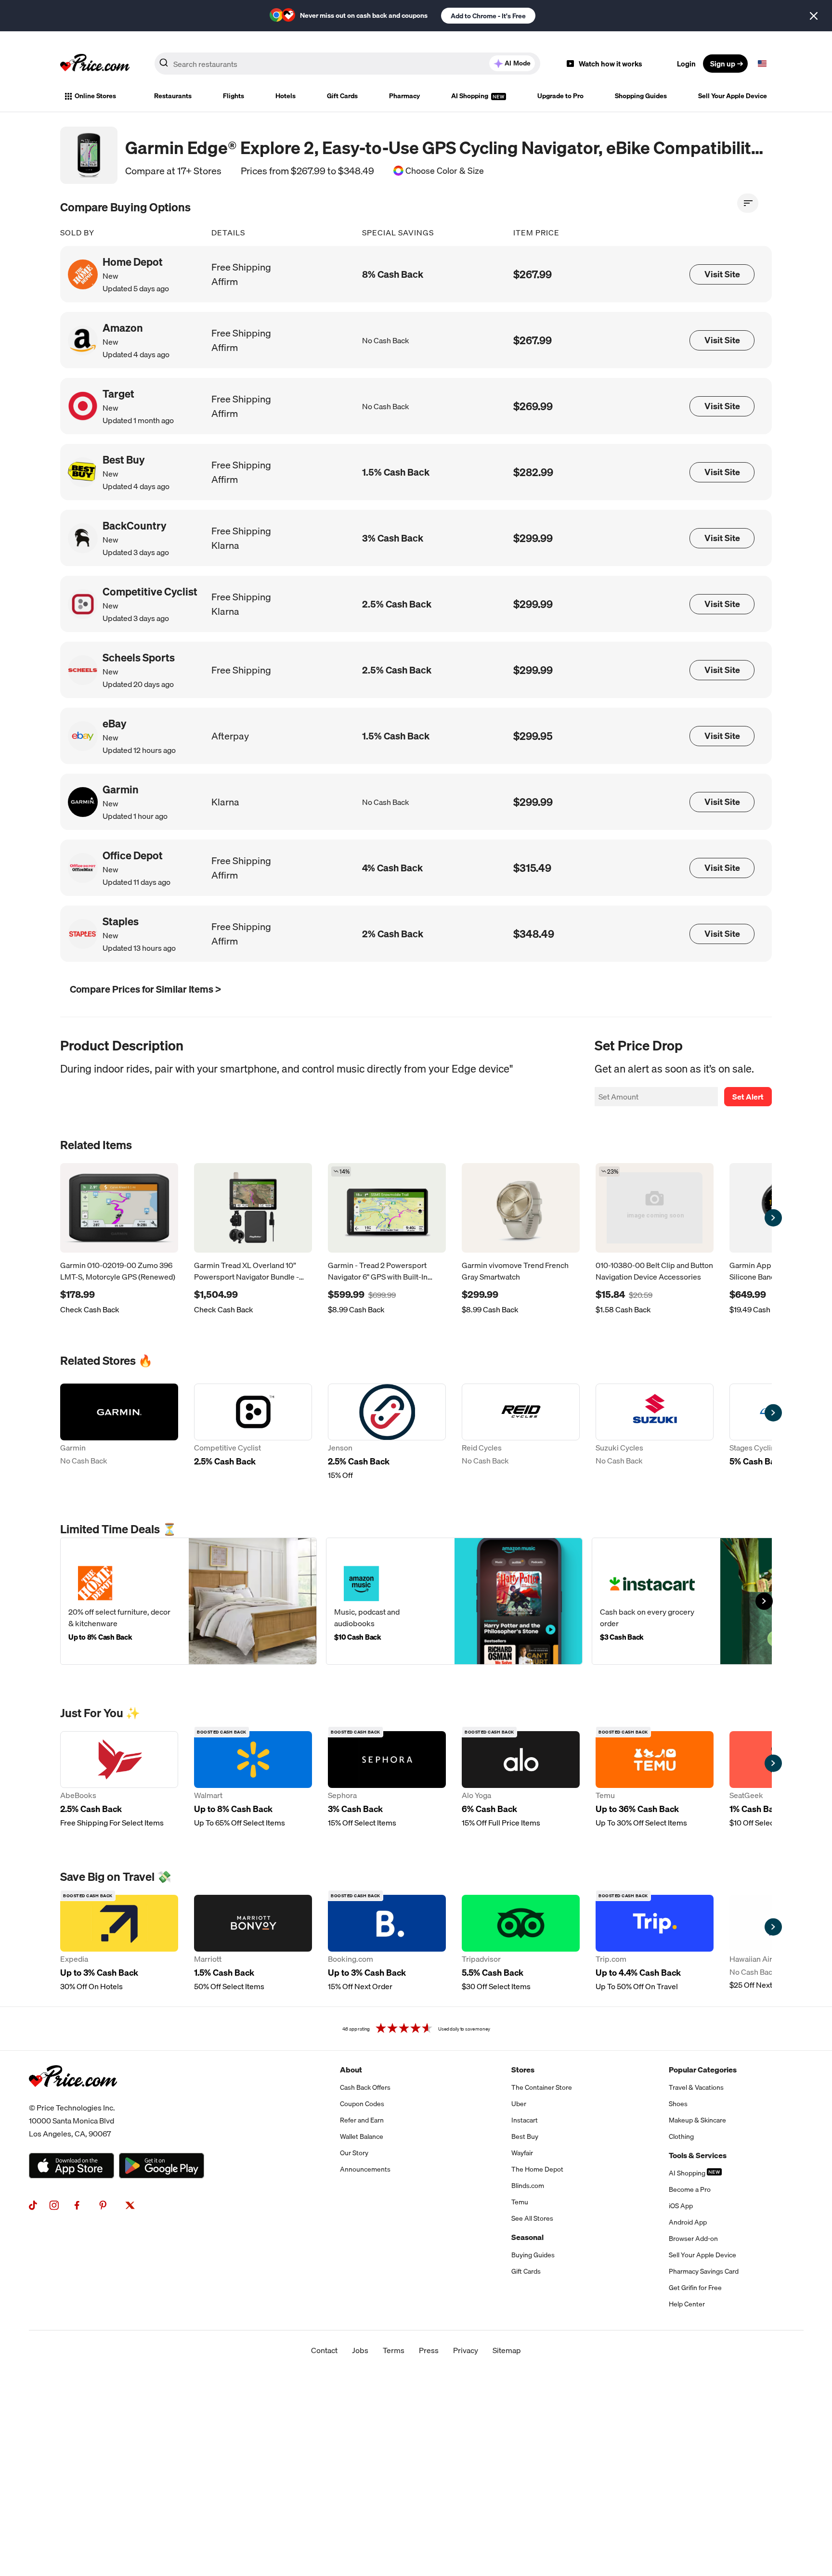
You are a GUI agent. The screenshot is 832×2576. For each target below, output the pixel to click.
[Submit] (164, 65)
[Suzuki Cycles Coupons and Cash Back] (655, 1432)
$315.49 (532, 868)
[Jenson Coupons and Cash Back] (387, 1432)
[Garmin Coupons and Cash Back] (119, 1432)
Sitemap (507, 2350)
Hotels (286, 96)
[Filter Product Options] (748, 203)
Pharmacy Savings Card (704, 2271)
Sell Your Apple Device (733, 96)
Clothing (681, 2136)
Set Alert (748, 1097)
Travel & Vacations (696, 2087)
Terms (394, 2350)
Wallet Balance (362, 2136)
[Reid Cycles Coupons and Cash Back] (521, 1432)
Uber (519, 2104)
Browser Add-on (693, 2239)
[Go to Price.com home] (95, 64)
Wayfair (522, 2153)
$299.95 (533, 736)
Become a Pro (690, 2189)
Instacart (525, 2120)
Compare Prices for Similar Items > (145, 989)
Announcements (365, 2169)
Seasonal (527, 2237)
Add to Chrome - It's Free (488, 16)
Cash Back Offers (365, 2087)
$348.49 (534, 934)
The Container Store (542, 2087)
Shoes (678, 2104)
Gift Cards (342, 96)
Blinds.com (528, 2186)
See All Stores (532, 2218)
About (351, 2070)
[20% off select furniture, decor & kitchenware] (188, 1601)
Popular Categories (703, 2070)
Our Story (354, 2153)
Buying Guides (533, 2255)
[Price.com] (73, 2097)
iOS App (681, 2206)
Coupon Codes (362, 2104)
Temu (520, 2202)
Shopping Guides (641, 96)
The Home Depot (537, 2169)
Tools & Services (698, 2155)
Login (686, 64)
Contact (324, 2350)
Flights (234, 96)
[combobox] (347, 64)
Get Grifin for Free (695, 2288)
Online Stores (95, 96)
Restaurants (173, 96)
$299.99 (533, 538)
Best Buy (525, 2136)
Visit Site (722, 274)
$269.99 (533, 406)
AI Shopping (470, 96)
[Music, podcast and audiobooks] (454, 1601)
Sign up (723, 64)
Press (429, 2350)
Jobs (360, 2350)
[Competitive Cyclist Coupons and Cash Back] (253, 1432)
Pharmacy (404, 96)
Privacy (466, 2350)
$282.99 (533, 472)
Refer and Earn (362, 2120)
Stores (523, 2070)
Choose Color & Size (445, 171)
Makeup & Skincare (697, 2120)
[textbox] (762, 64)
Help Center (687, 2304)
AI (518, 63)
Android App (688, 2222)
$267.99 (533, 274)
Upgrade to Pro (560, 96)
